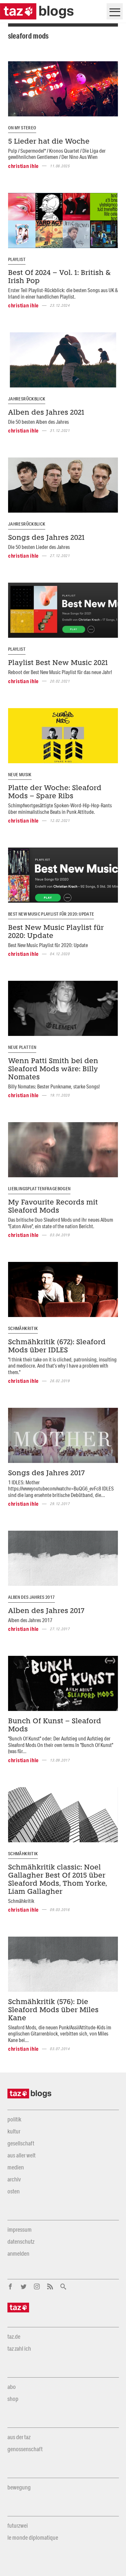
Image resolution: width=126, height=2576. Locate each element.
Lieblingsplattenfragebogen (39, 1189)
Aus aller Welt (21, 2155)
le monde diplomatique (33, 2537)
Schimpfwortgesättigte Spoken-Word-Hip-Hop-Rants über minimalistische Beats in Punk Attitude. (60, 808)
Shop (13, 2399)
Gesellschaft (21, 2143)
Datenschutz (21, 2241)
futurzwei (18, 2525)
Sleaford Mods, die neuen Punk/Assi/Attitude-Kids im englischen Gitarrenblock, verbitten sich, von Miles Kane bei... (60, 2034)
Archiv (14, 2179)
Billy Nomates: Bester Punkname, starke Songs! (54, 1086)
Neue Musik (20, 775)
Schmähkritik (23, 1328)
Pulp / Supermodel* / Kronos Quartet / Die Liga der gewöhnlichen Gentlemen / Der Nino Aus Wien (57, 154)
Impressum (20, 2229)
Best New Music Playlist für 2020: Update (51, 914)
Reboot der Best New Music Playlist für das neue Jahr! (60, 672)
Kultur (14, 2131)
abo (12, 2387)
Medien (16, 2167)
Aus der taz (19, 2437)
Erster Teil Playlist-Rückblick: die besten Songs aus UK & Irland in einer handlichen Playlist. (63, 293)
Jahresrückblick (27, 399)
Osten (14, 2191)
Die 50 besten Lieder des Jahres (39, 547)
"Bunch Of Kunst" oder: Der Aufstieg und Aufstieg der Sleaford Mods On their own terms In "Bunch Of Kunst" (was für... (61, 1745)
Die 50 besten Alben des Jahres (38, 422)
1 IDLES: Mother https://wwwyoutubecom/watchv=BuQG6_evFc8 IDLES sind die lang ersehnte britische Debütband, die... (61, 1489)
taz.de (14, 2336)
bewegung (19, 2487)
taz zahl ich (19, 2348)
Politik (14, 2119)
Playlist (17, 259)
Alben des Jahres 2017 (31, 1597)
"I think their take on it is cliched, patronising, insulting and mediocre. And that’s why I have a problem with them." (62, 1366)
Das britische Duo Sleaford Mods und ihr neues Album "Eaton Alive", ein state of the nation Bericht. (61, 1223)
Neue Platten (22, 1047)
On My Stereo (22, 128)
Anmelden (18, 2253)
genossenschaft (25, 2449)
